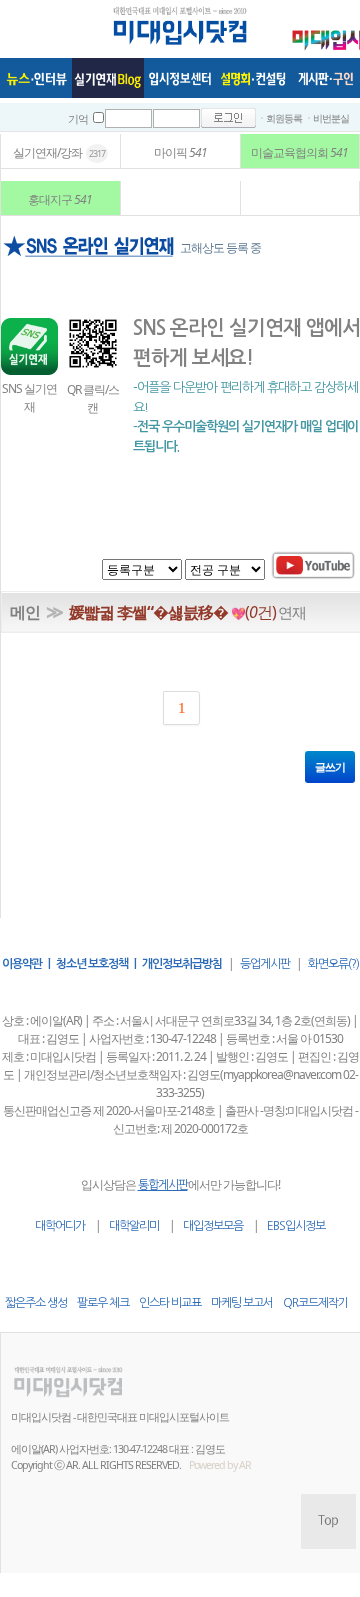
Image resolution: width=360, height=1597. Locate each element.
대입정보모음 (213, 1226)
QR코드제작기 (315, 1303)
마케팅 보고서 (242, 1303)
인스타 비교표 (170, 1303)
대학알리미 (134, 1226)
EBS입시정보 (296, 1226)
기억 (78, 119)
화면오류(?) (333, 964)
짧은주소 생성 (36, 1303)
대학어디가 (60, 1226)
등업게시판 (265, 964)
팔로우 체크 (103, 1303)
